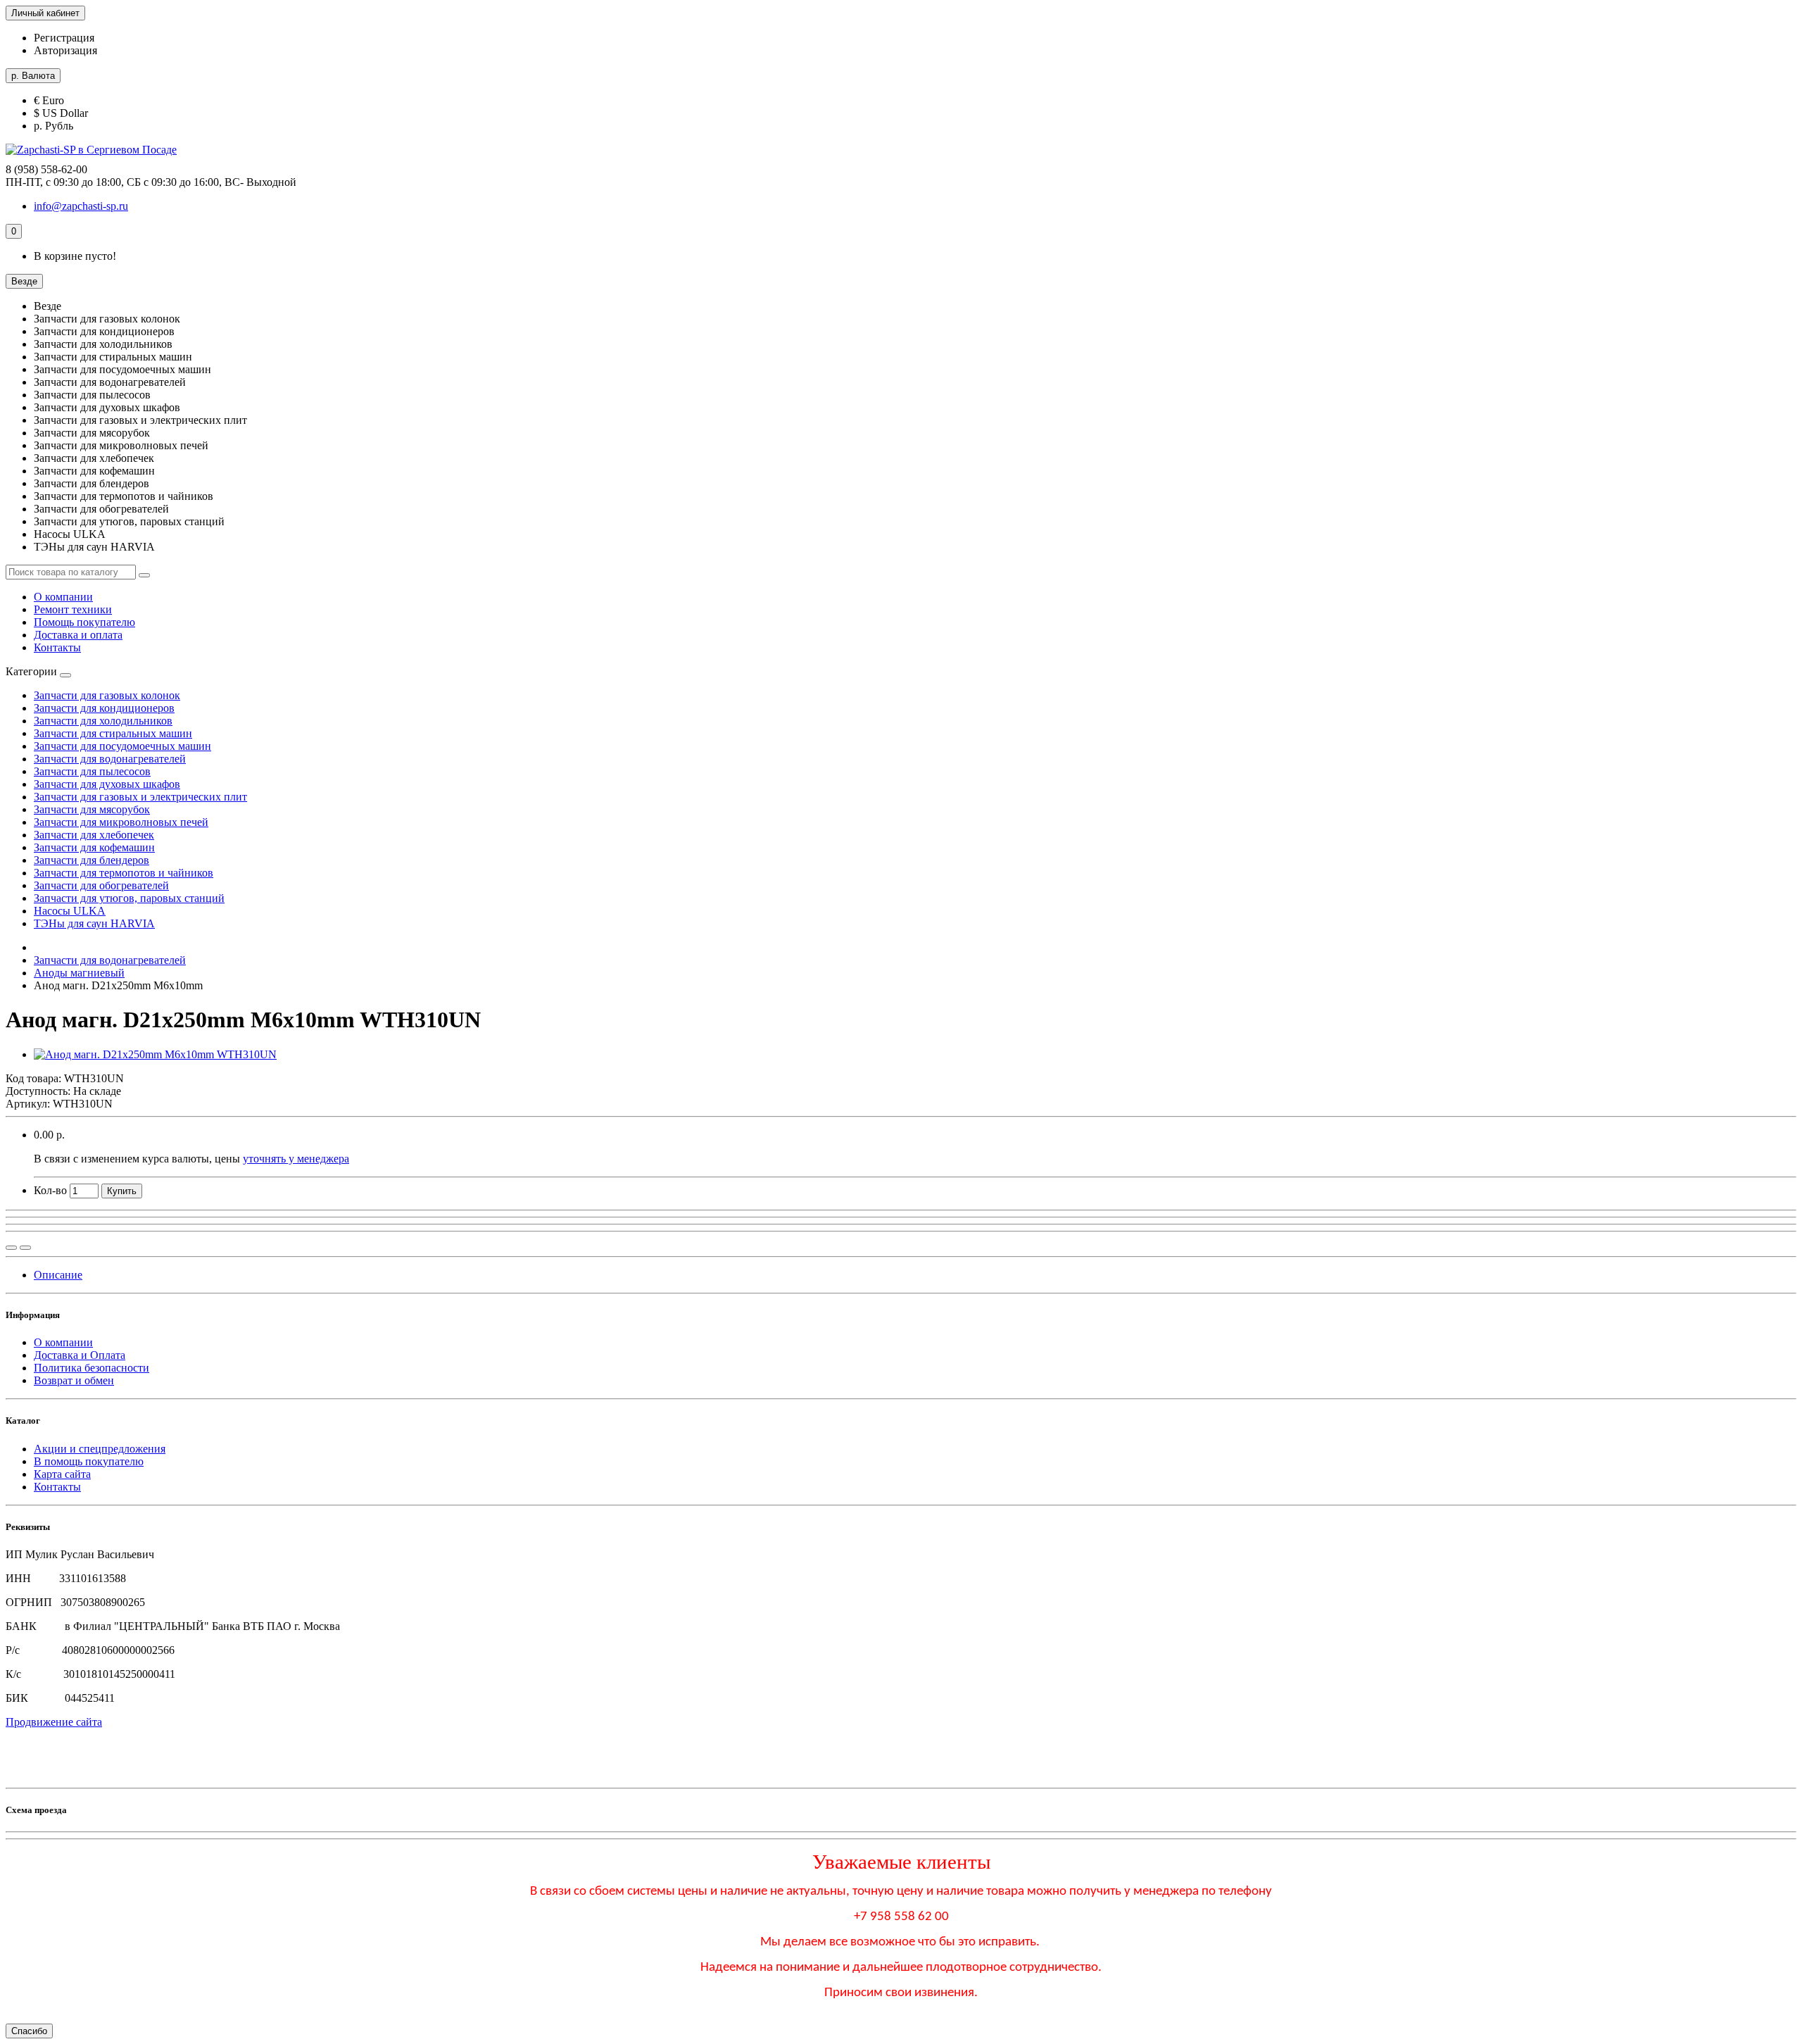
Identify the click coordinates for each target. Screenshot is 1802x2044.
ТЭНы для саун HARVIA (94, 923)
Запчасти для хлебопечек (94, 835)
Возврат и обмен (74, 1380)
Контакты (57, 647)
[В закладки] (25, 1248)
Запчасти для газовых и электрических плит (140, 797)
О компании (63, 597)
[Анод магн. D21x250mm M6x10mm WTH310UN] (155, 1054)
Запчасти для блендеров (92, 860)
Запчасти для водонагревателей (110, 759)
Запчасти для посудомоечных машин (122, 746)
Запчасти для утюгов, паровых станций (129, 898)
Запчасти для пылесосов (92, 771)
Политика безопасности (92, 1368)
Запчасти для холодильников (103, 721)
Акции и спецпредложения (100, 1449)
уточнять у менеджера (296, 1159)
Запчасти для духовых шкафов (107, 784)
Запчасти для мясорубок (92, 809)
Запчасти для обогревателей (101, 885)
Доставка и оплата (78, 635)
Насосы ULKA (70, 911)
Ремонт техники (73, 609)
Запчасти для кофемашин (94, 847)
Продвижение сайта (54, 1722)
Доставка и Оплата (80, 1355)
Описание (58, 1275)
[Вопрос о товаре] (11, 1248)
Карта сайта (62, 1474)
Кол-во (50, 1190)
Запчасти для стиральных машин (113, 733)
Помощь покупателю (84, 622)
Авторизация (65, 50)
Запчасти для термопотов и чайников (124, 873)
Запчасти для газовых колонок (107, 695)
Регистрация (64, 38)
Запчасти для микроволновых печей (121, 822)
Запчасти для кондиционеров (104, 708)
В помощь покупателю (89, 1461)
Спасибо (29, 2031)
